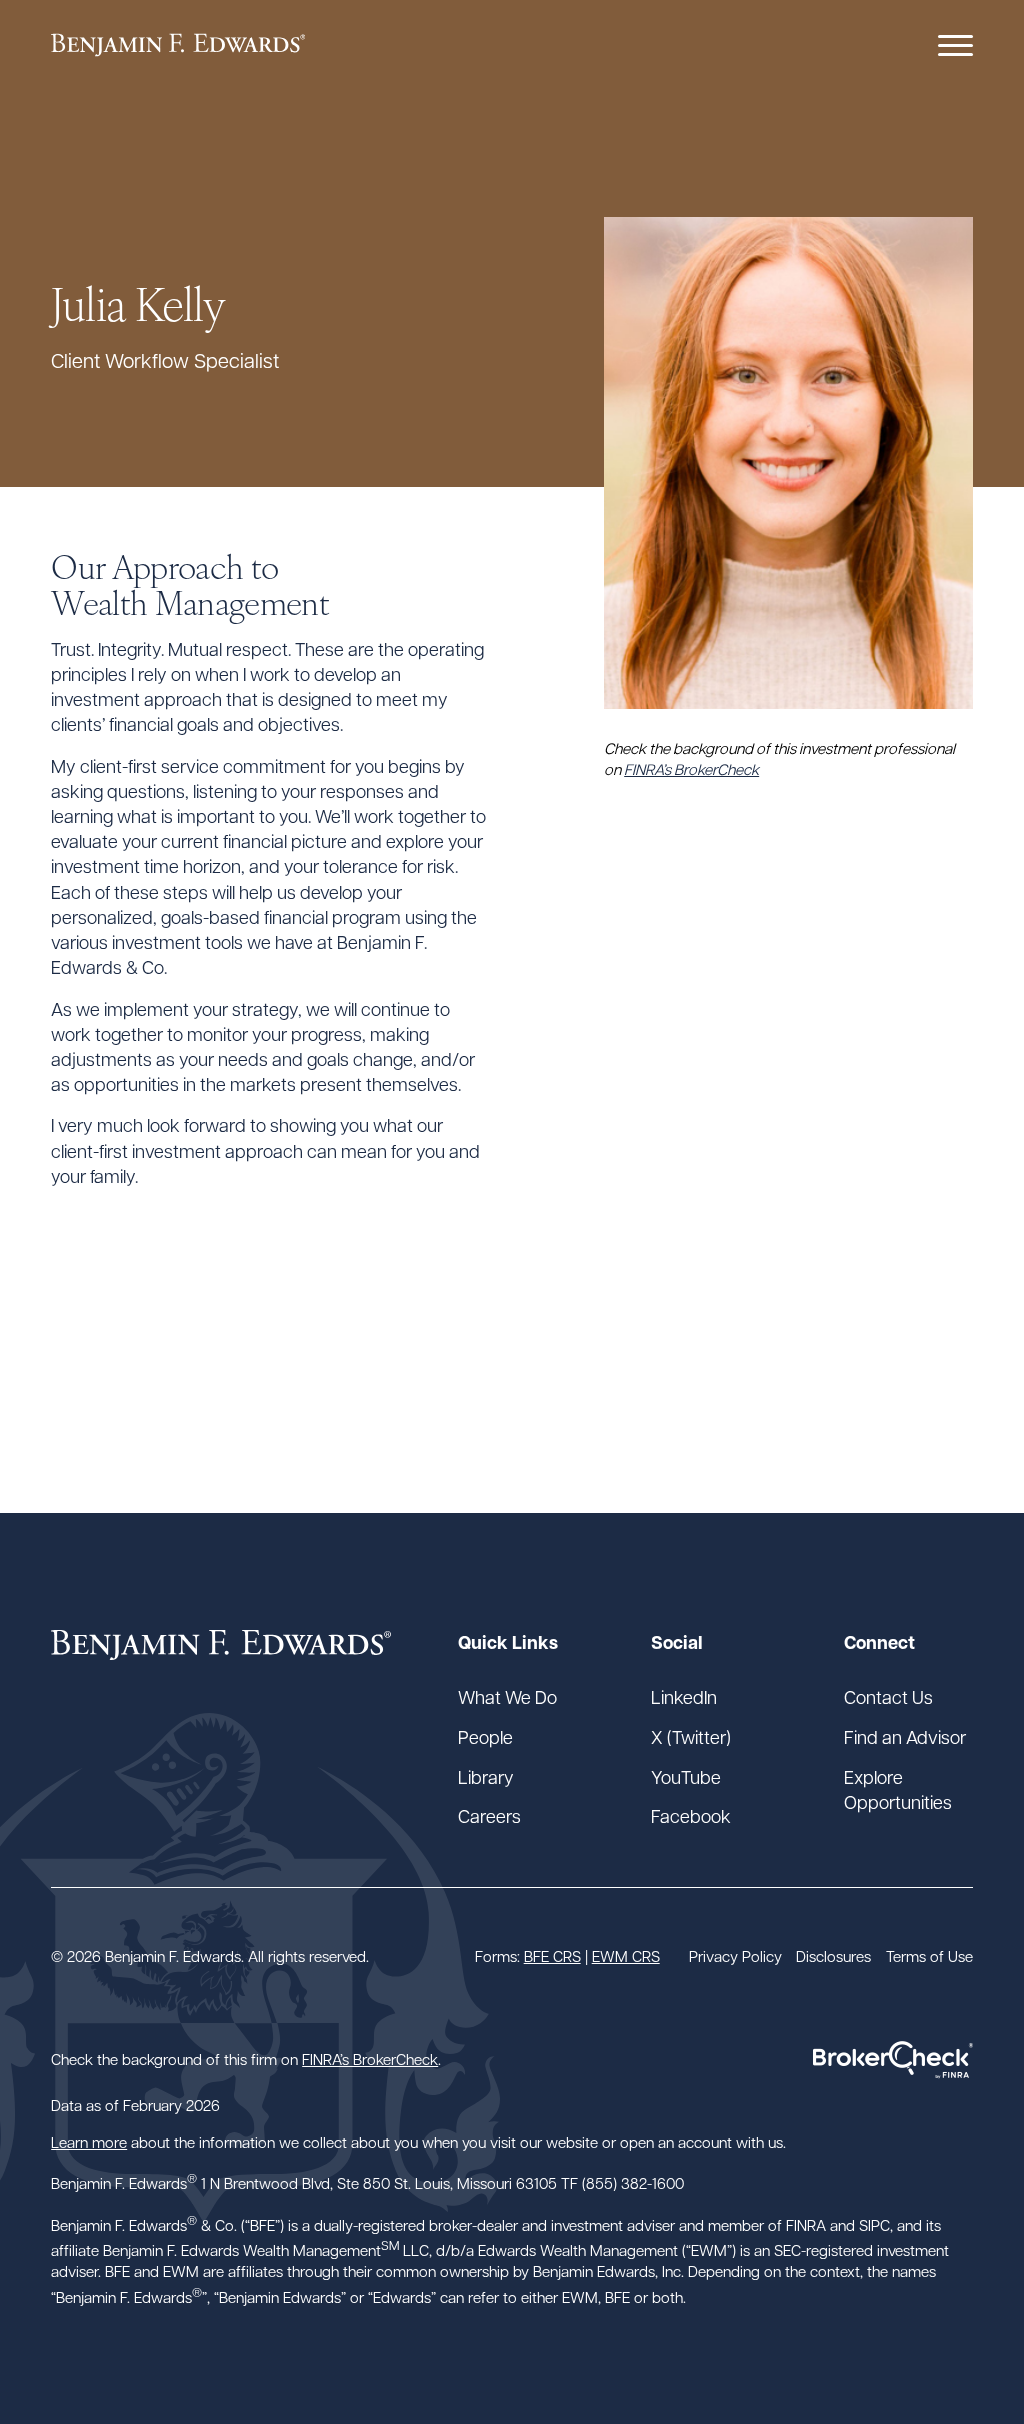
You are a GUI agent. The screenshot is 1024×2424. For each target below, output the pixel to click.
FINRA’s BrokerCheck (691, 769)
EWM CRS (626, 1956)
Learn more (89, 2142)
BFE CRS (552, 1956)
